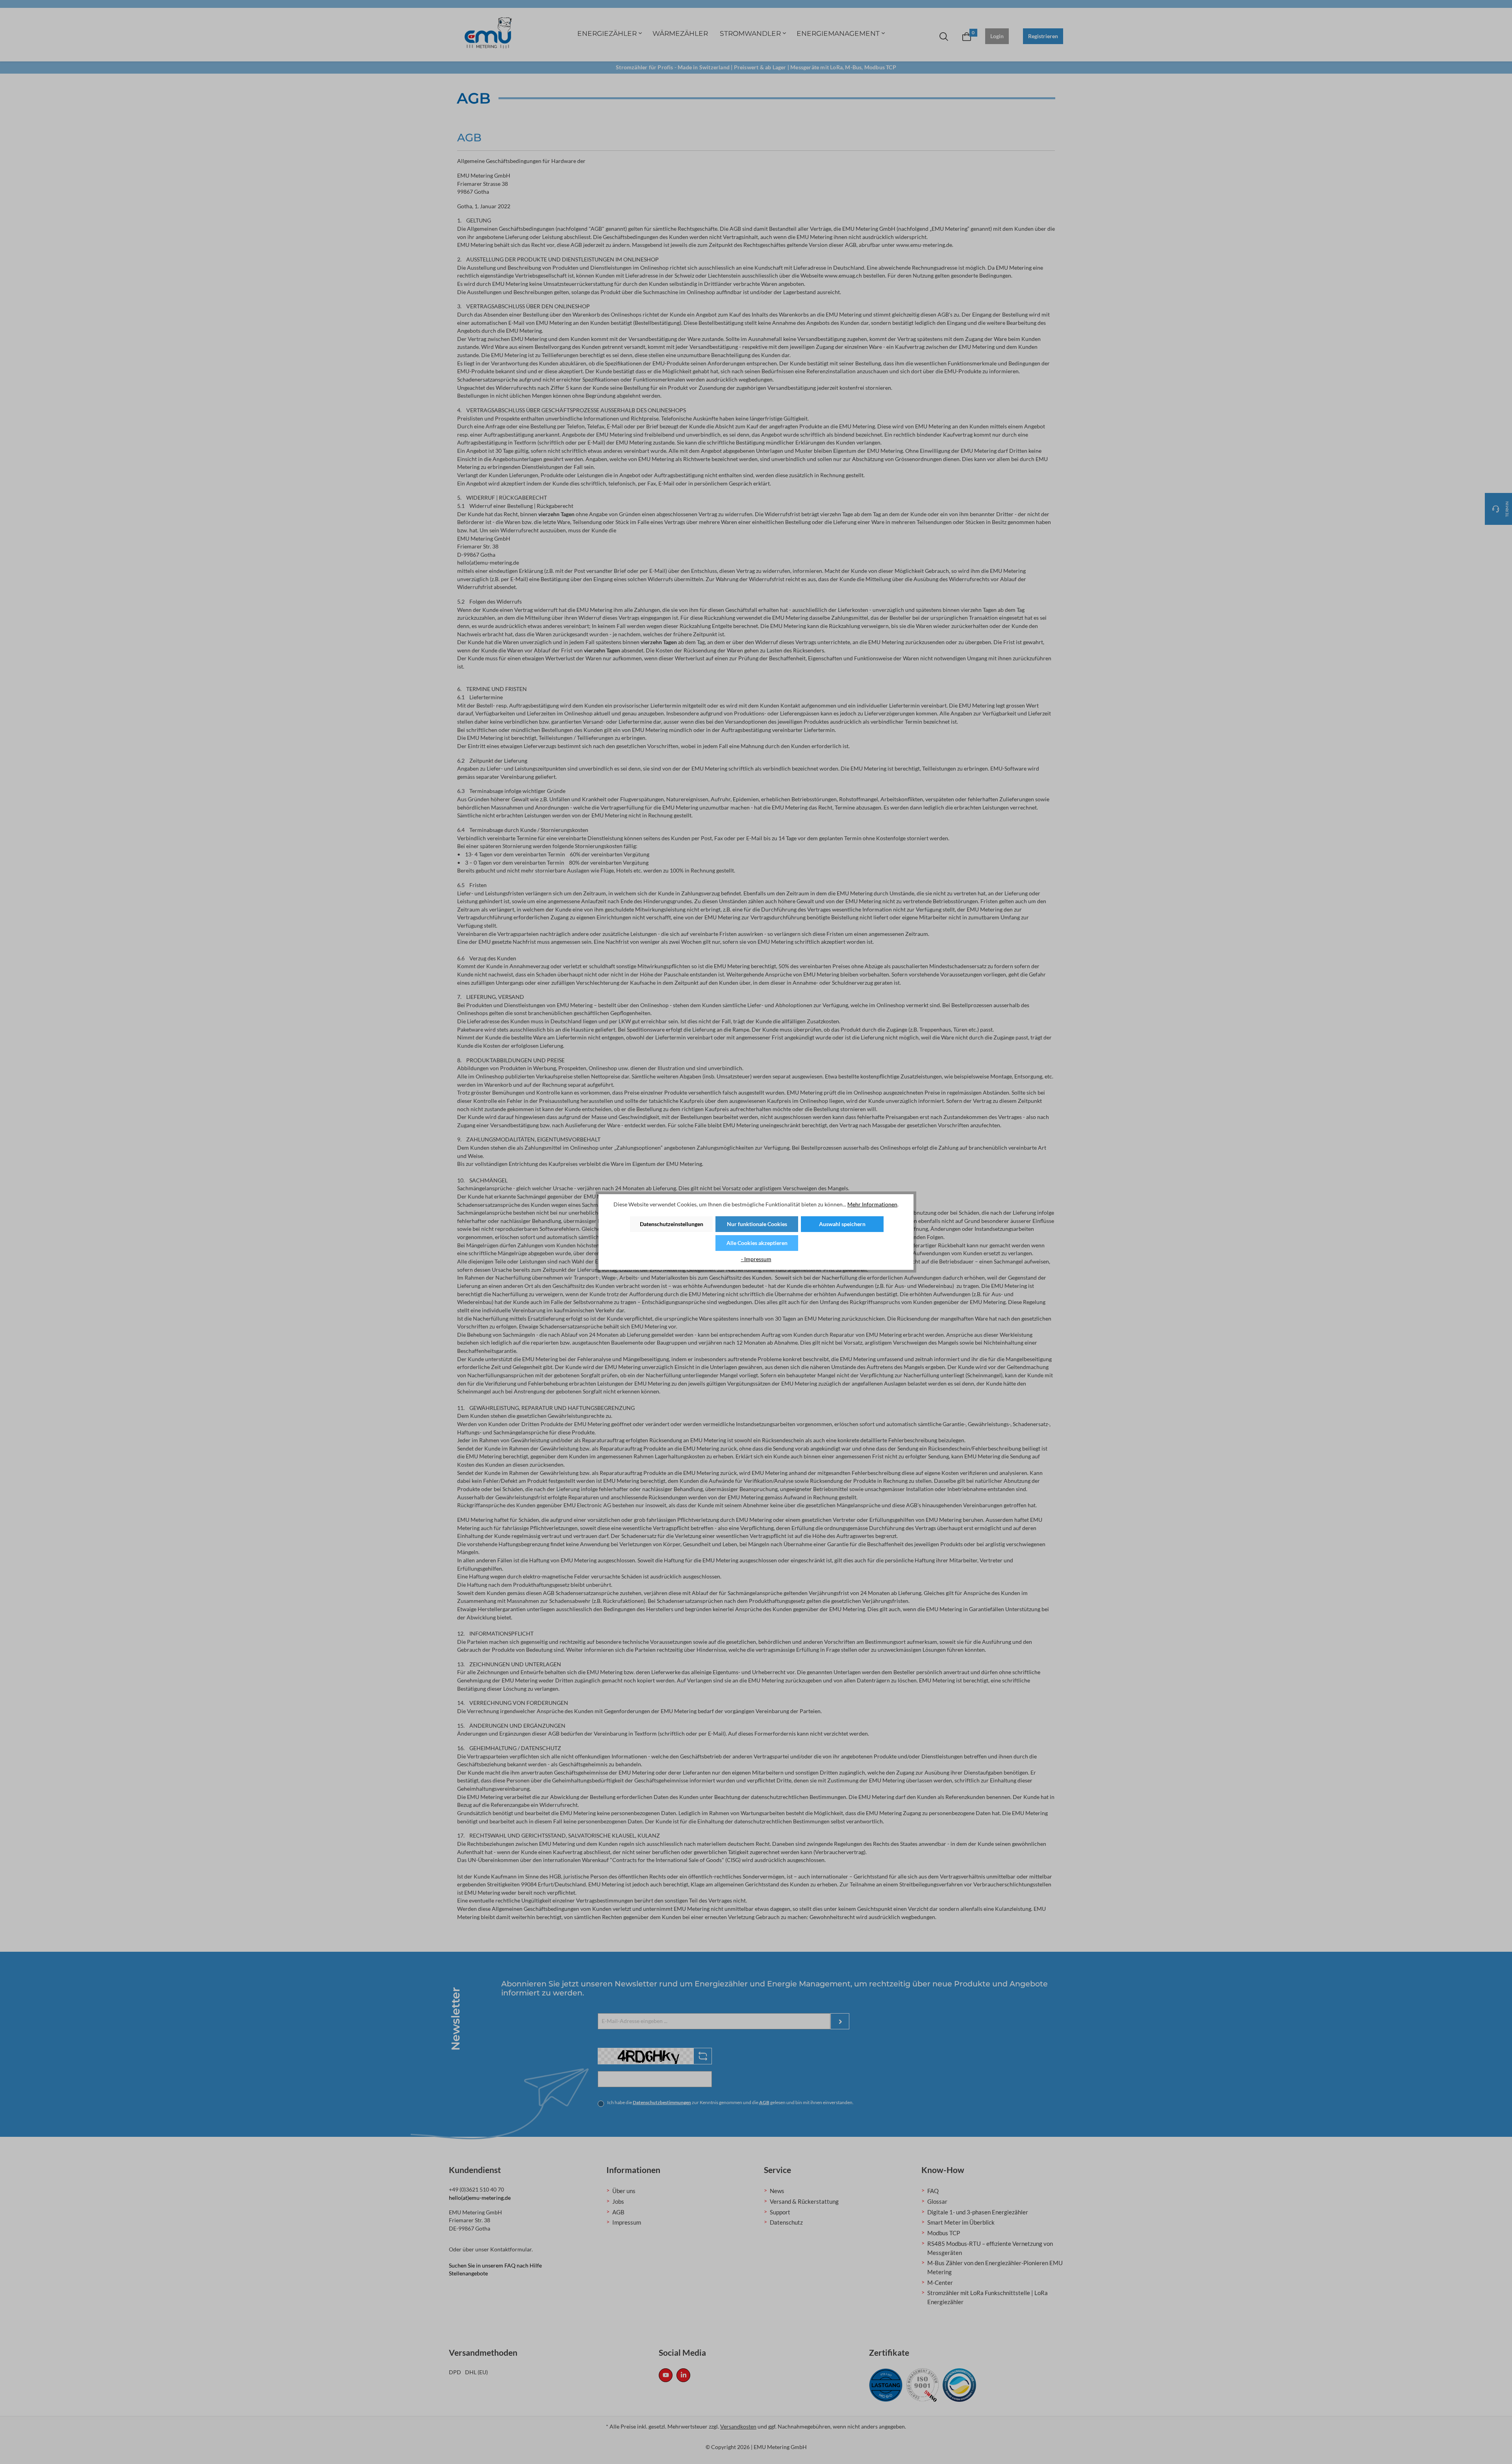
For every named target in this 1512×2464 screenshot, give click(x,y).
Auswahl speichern (842, 1224)
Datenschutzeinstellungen (672, 1224)
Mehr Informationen (872, 1204)
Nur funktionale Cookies (757, 1224)
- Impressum (756, 1259)
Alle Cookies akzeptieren (757, 1243)
